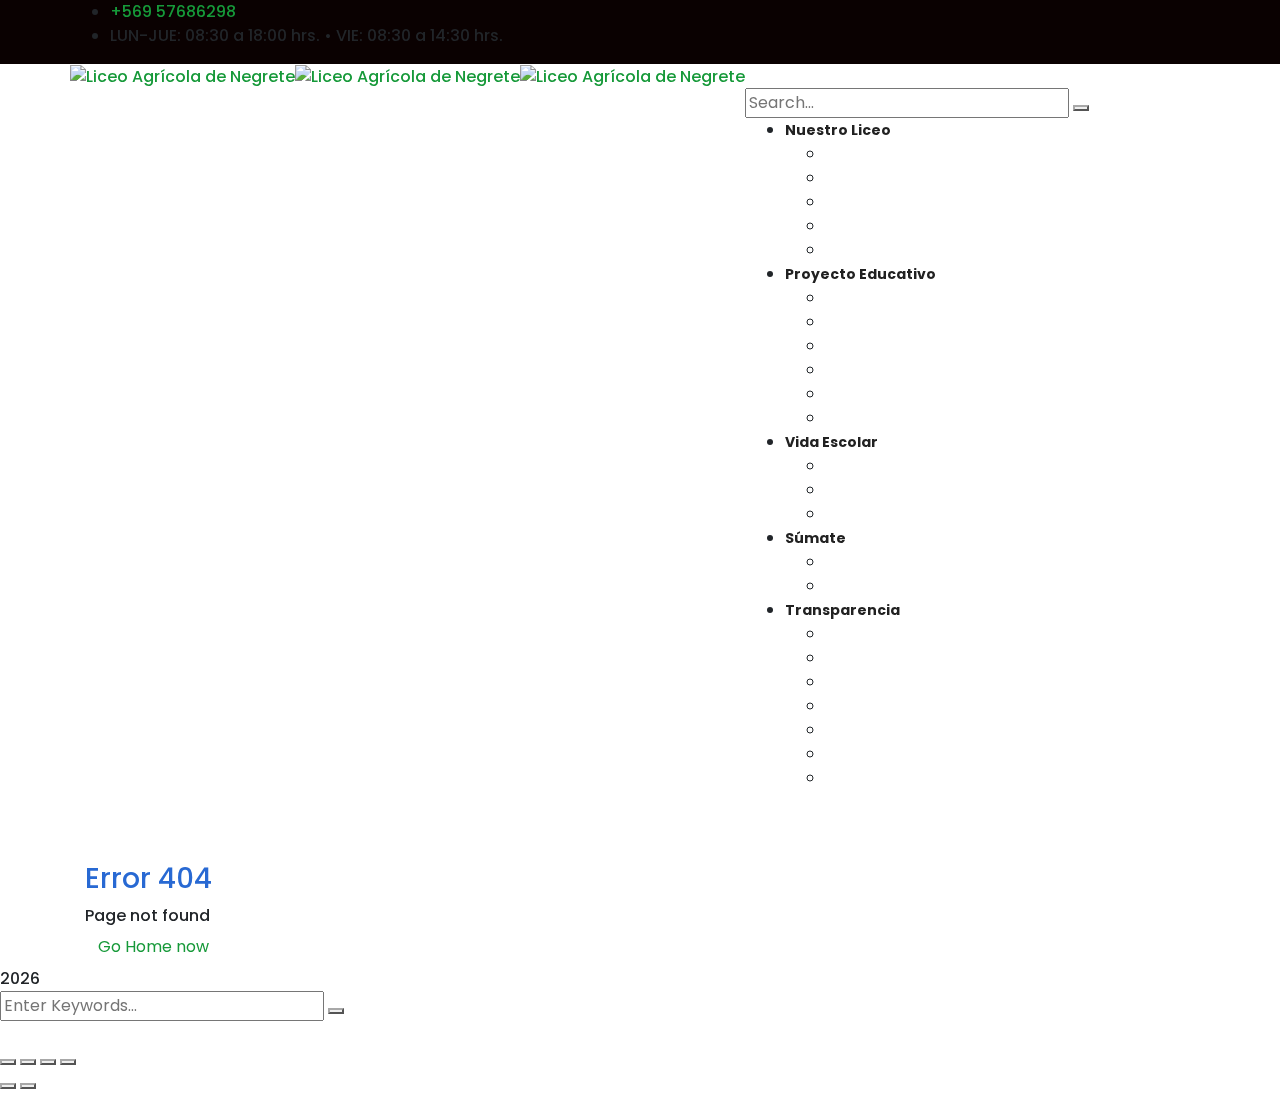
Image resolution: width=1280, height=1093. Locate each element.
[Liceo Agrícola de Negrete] (182, 75)
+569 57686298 (173, 11)
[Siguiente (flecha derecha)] (28, 1086)
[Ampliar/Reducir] (8, 1062)
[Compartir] (48, 1062)
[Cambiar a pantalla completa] (28, 1062)
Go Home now (153, 946)
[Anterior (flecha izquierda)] (8, 1086)
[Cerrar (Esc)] (68, 1062)
